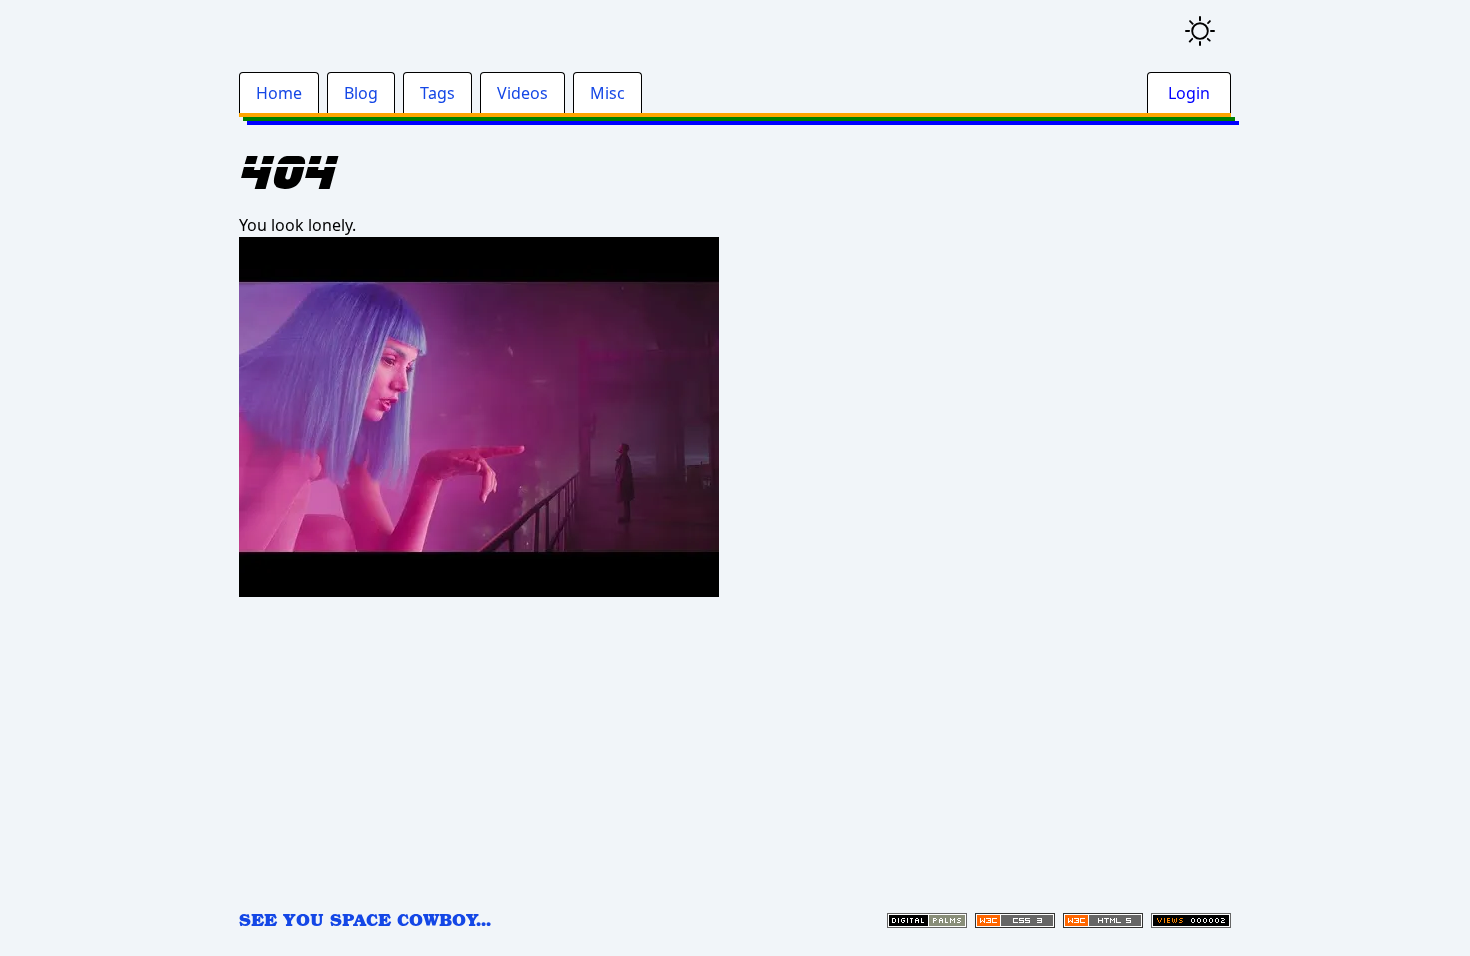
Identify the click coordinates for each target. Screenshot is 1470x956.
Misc (607, 93)
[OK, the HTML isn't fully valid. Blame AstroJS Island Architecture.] (1103, 920)
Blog (361, 93)
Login (1189, 93)
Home (279, 93)
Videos (522, 93)
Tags (437, 93)
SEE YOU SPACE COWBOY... (365, 919)
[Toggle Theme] (1200, 31)
